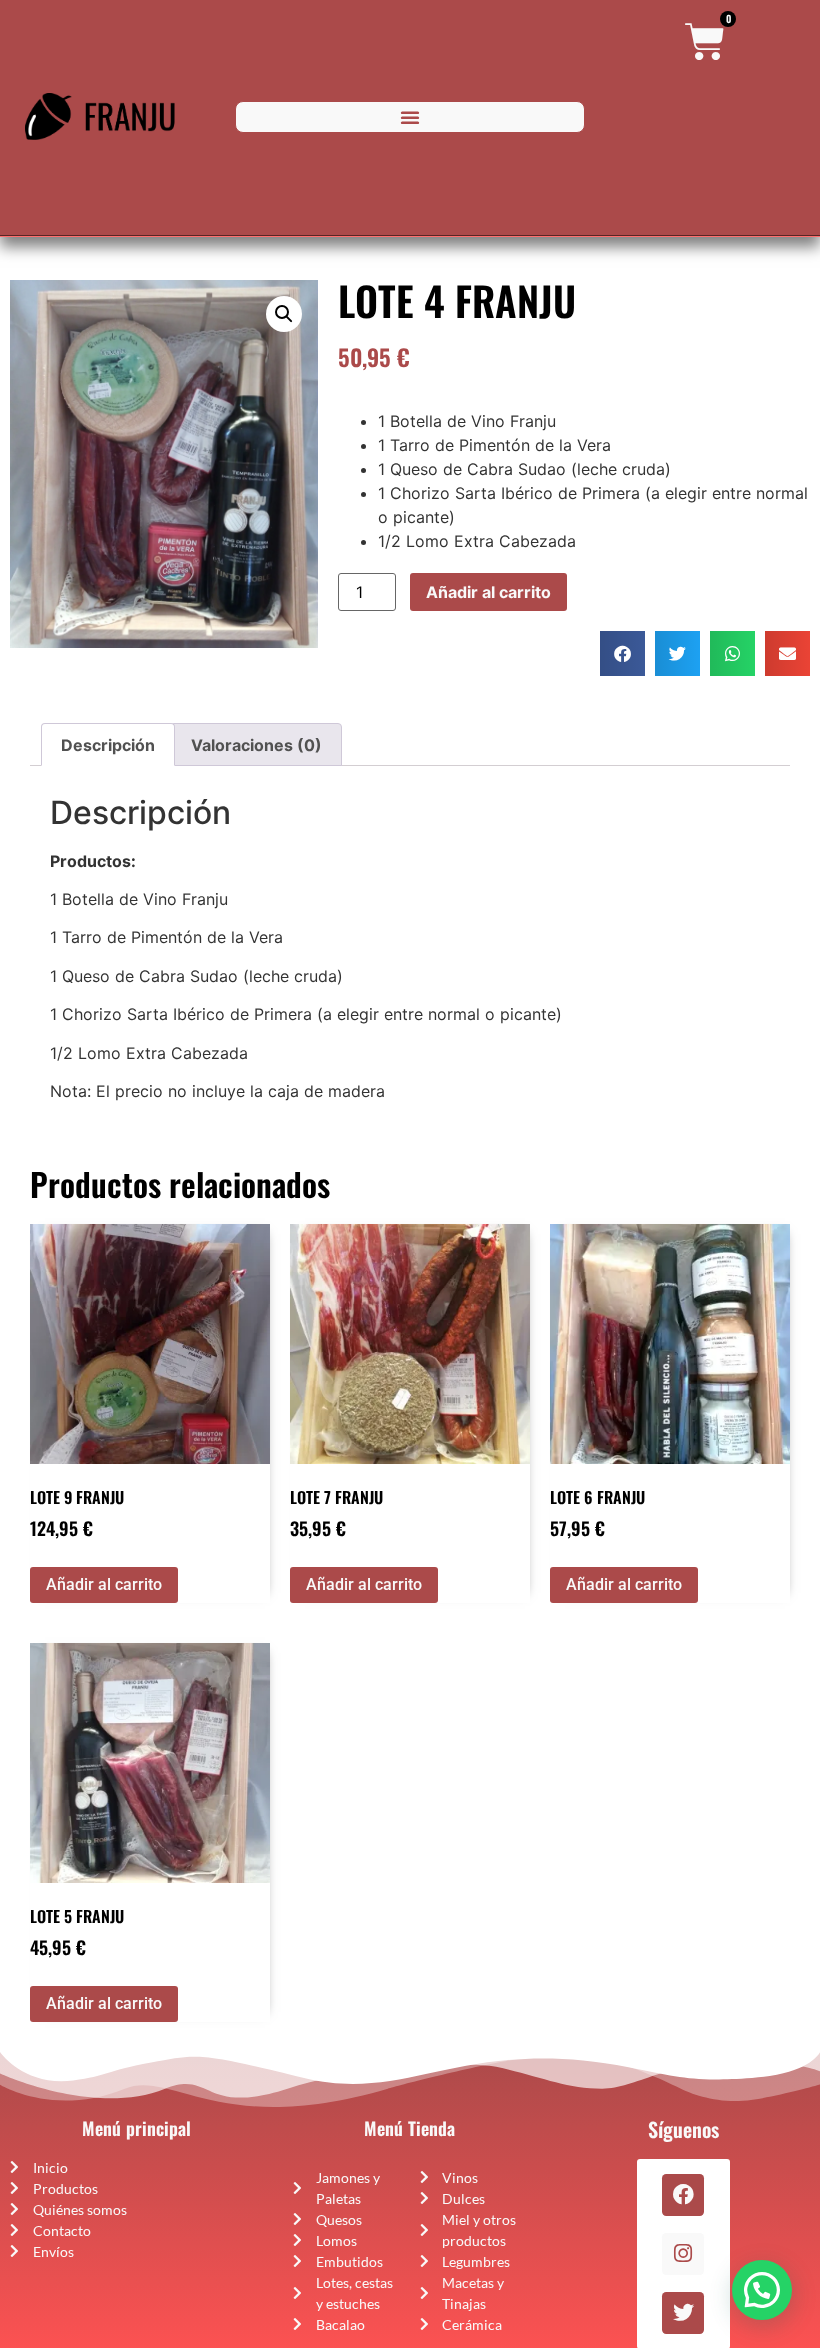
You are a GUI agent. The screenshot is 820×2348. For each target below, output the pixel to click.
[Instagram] (683, 2254)
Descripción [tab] (108, 745)
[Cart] (705, 42)
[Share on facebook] (622, 653)
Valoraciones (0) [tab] (256, 745)
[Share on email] (787, 653)
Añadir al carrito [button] (104, 1584)
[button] (410, 117)
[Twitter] (683, 2313)
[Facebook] (683, 2195)
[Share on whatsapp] (732, 653)
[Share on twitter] (677, 653)
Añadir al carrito (488, 592)
